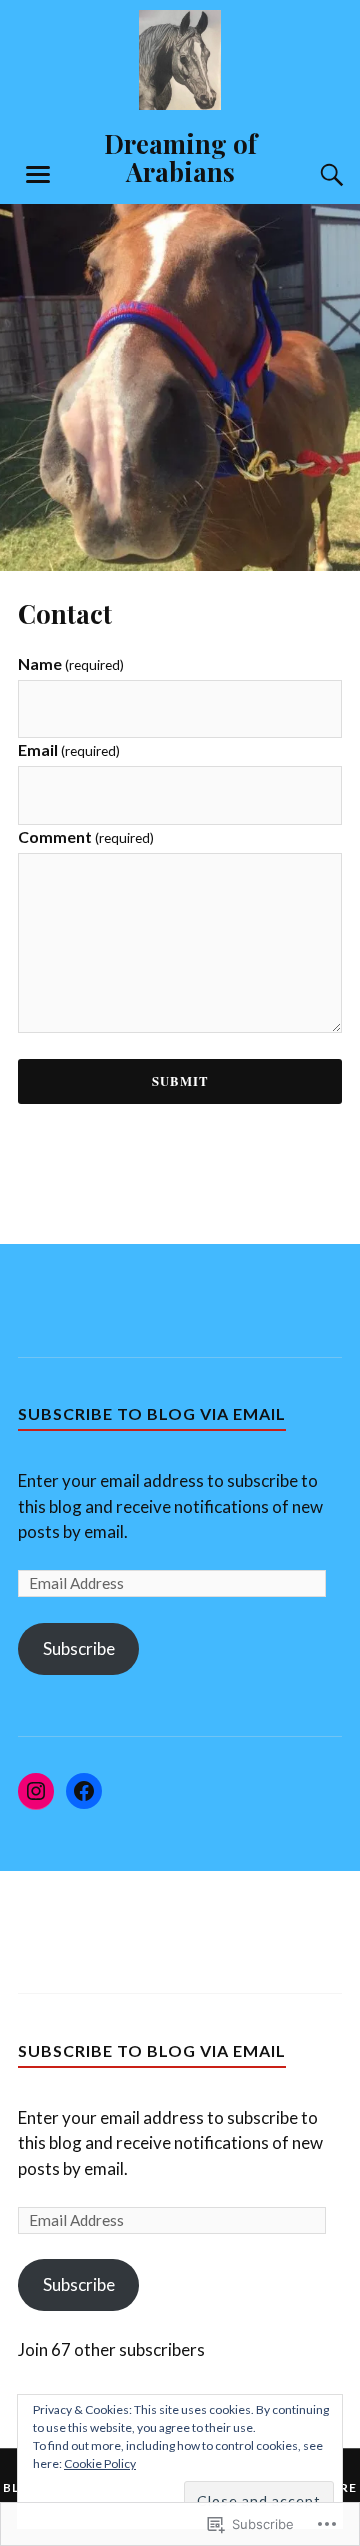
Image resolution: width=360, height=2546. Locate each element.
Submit (180, 1081)
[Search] (312, 175)
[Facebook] (84, 1791)
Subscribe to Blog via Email (152, 1413)
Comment (86, 836)
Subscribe (79, 1648)
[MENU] (38, 175)
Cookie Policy (100, 2463)
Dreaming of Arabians (180, 157)
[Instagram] (36, 1791)
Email (69, 749)
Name (71, 663)
